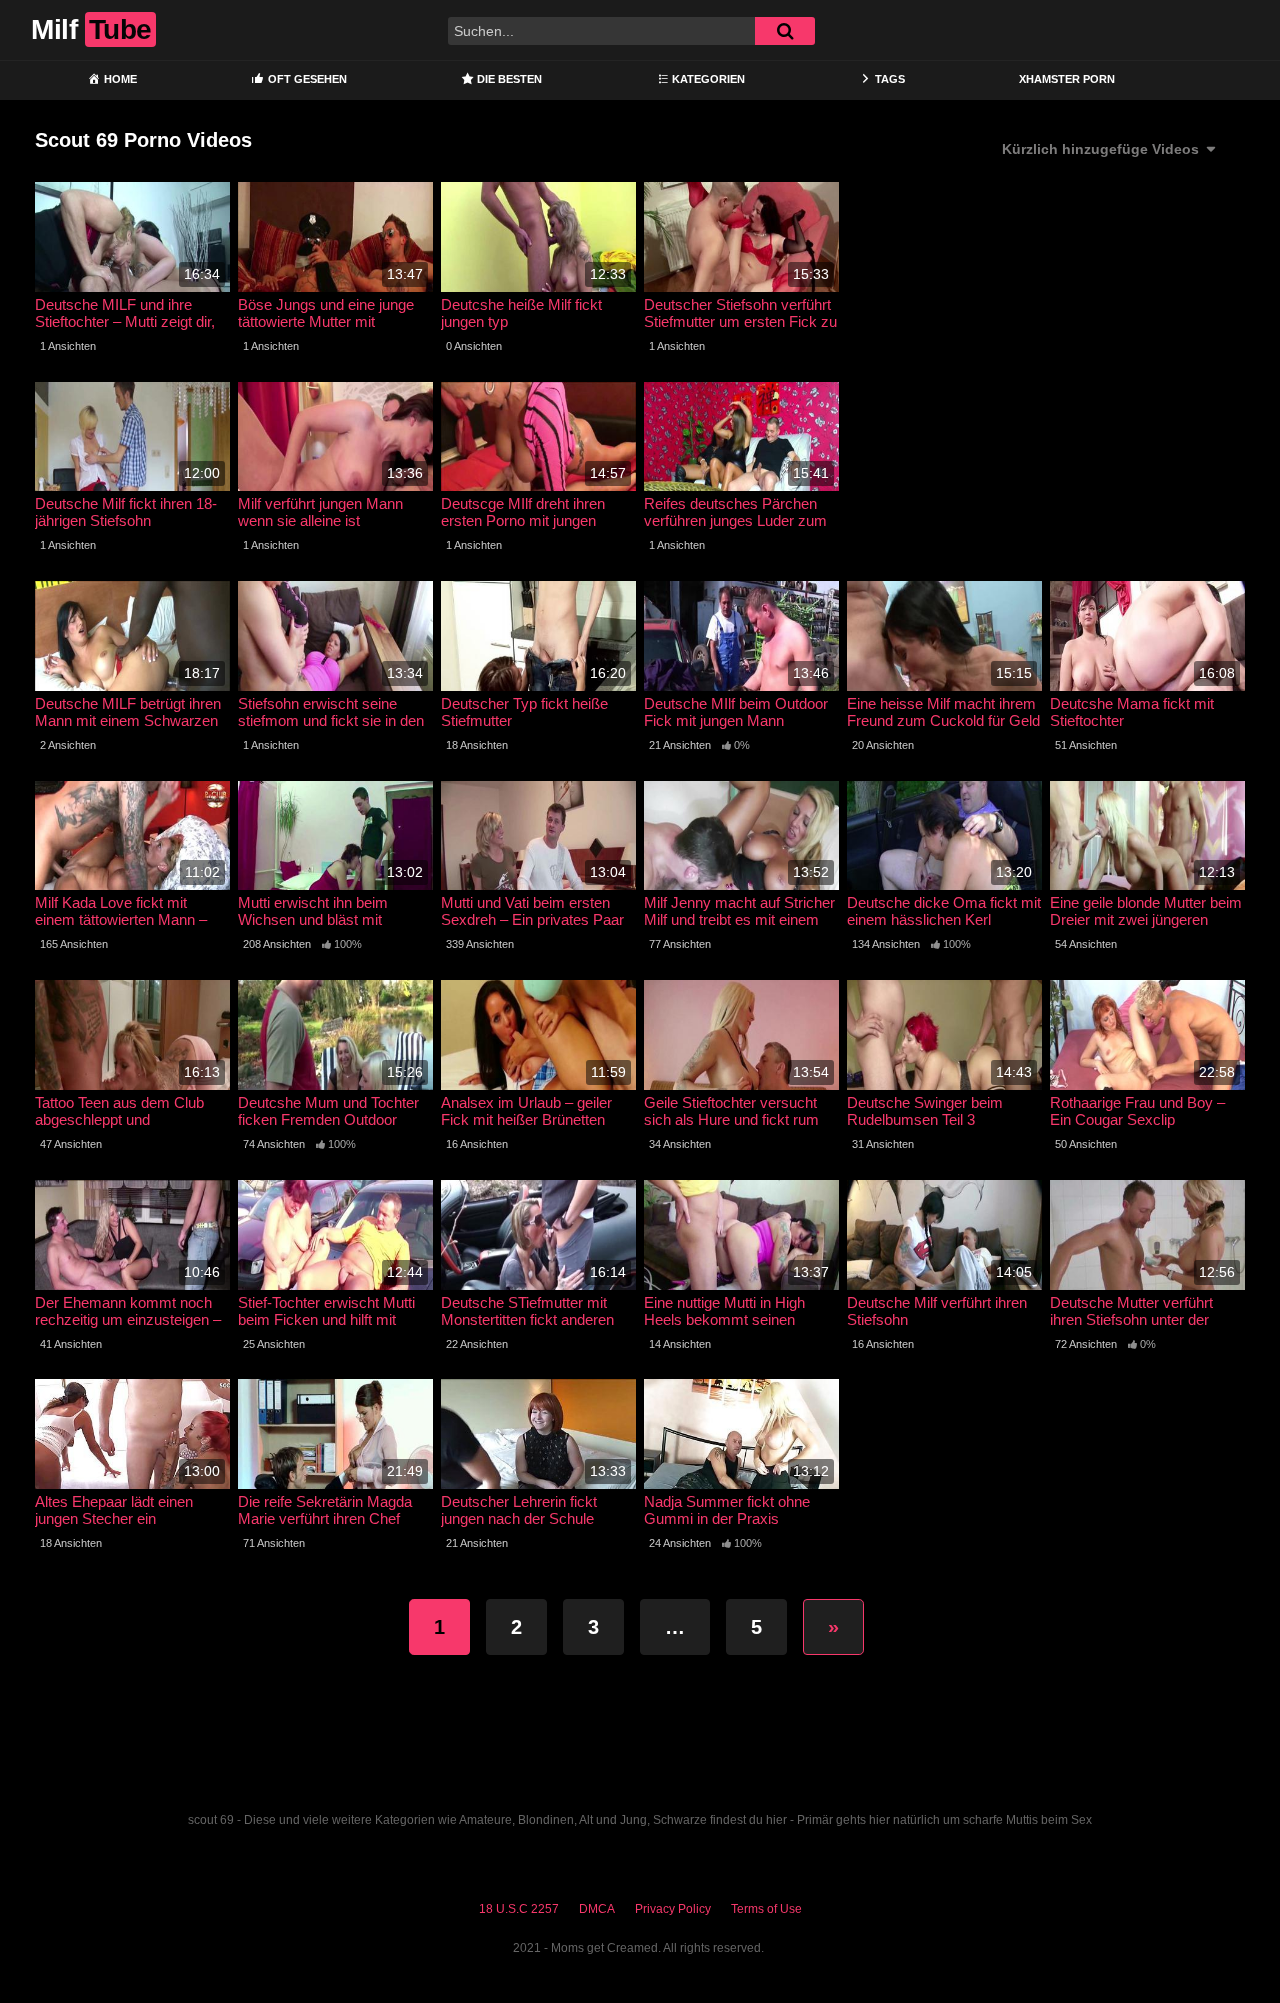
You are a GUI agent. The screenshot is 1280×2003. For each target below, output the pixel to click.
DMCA (597, 1909)
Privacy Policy (673, 1909)
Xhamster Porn (1067, 79)
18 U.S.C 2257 (519, 1909)
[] (785, 31)
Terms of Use (766, 1909)
